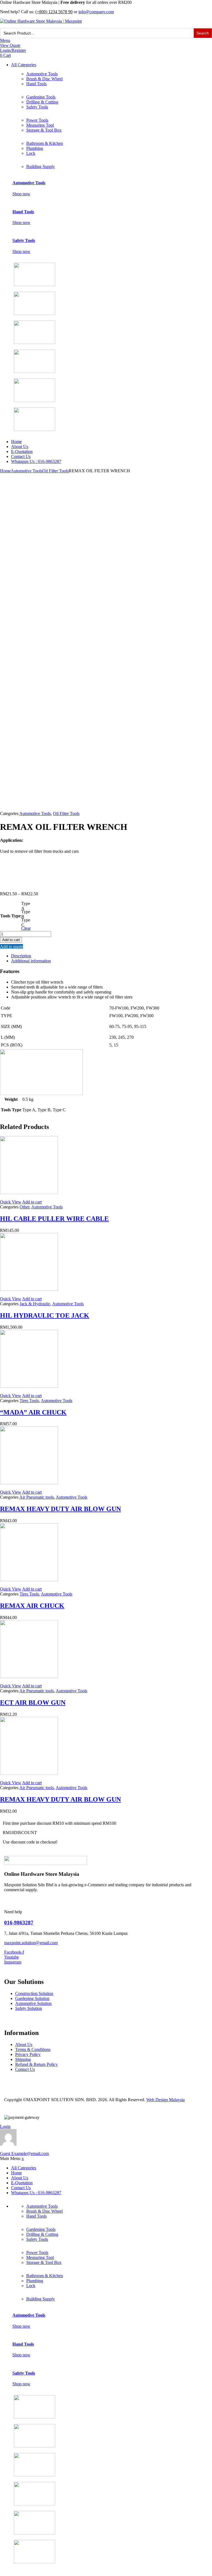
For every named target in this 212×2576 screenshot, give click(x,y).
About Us (20, 447)
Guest (24, 2153)
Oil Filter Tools (55, 471)
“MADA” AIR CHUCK (33, 1412)
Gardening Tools (41, 97)
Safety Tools (37, 107)
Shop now (21, 194)
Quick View (11, 1202)
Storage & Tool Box (44, 130)
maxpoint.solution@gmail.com (31, 1943)
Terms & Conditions (33, 2049)
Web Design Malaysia (165, 2100)
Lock (31, 153)
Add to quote (11, 946)
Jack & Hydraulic (35, 1304)
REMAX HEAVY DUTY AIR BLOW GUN (60, 1509)
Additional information (31, 961)
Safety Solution (29, 2008)
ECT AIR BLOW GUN (33, 1703)
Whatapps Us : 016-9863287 (36, 461)
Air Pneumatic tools (37, 1497)
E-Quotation (22, 451)
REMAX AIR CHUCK (32, 1606)
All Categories (24, 65)
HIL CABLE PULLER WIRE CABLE (54, 1219)
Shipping (23, 2059)
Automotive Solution (33, 2003)
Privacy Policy (28, 2054)
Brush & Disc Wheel (44, 79)
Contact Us (21, 456)
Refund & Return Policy (36, 2064)
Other (24, 1207)
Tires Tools (29, 1401)
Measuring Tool (40, 125)
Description (21, 956)
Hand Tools (36, 84)
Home (16, 442)
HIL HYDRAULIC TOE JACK (45, 1315)
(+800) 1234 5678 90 (54, 12)
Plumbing (35, 148)
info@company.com (96, 12)
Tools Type (10, 916)
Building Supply (41, 167)
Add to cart (11, 940)
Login (5, 2126)
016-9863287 (19, 1923)
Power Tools (37, 120)
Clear (26, 928)
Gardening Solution (32, 1998)
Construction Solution (34, 1993)
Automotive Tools (42, 74)
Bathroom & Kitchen (45, 143)
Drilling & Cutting (42, 102)
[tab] (112, 956)
